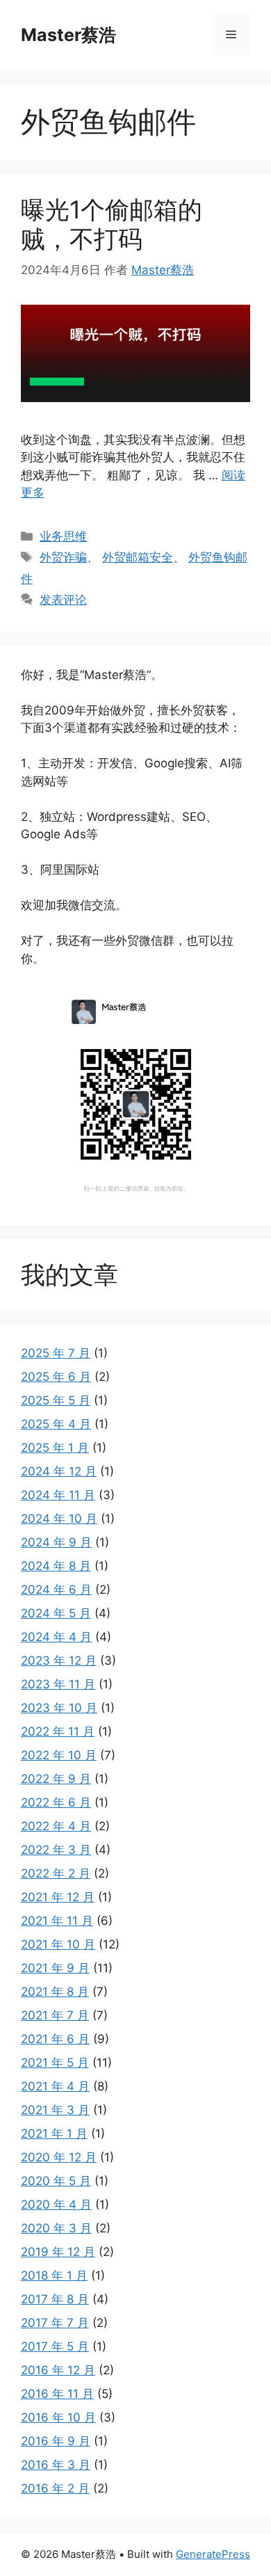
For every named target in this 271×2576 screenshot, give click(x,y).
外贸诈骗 (63, 557)
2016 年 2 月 (55, 2488)
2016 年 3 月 (56, 2465)
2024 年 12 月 (59, 1471)
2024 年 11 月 (58, 1495)
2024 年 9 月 (56, 1542)
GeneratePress (213, 2554)
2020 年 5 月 (56, 2181)
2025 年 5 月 (56, 1400)
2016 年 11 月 (57, 2394)
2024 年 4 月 (56, 1637)
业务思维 (63, 536)
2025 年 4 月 (56, 1424)
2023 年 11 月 (58, 1684)
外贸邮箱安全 (138, 557)
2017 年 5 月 (55, 2346)
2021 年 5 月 (55, 2063)
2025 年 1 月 (55, 1448)
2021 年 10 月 (58, 1944)
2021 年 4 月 (55, 2086)
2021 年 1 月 (54, 2134)
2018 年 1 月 (54, 2275)
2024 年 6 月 (56, 1590)
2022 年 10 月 (59, 1755)
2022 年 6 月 (56, 1802)
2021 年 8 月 (55, 1992)
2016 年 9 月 (56, 2441)
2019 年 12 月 (58, 2252)
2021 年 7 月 (55, 2015)
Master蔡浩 (68, 35)
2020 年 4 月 (56, 2205)
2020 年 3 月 (56, 2228)
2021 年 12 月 (58, 1897)
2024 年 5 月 (56, 1613)
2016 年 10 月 (58, 2417)
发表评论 (63, 600)
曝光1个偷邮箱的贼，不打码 (112, 224)
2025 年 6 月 (56, 1377)
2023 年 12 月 (59, 1661)
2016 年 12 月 (58, 2370)
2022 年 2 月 (56, 1873)
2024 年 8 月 (56, 1566)
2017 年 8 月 (55, 2299)
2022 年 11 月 (58, 1731)
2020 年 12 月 (59, 2157)
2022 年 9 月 (56, 1779)
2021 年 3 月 (55, 2110)
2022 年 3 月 (56, 1850)
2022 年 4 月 (56, 1826)
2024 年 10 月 (59, 1519)
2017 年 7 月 (55, 2323)
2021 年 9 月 (55, 1968)
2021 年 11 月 (57, 1921)
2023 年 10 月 (59, 1708)
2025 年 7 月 (56, 1353)
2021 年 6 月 (55, 2039)
